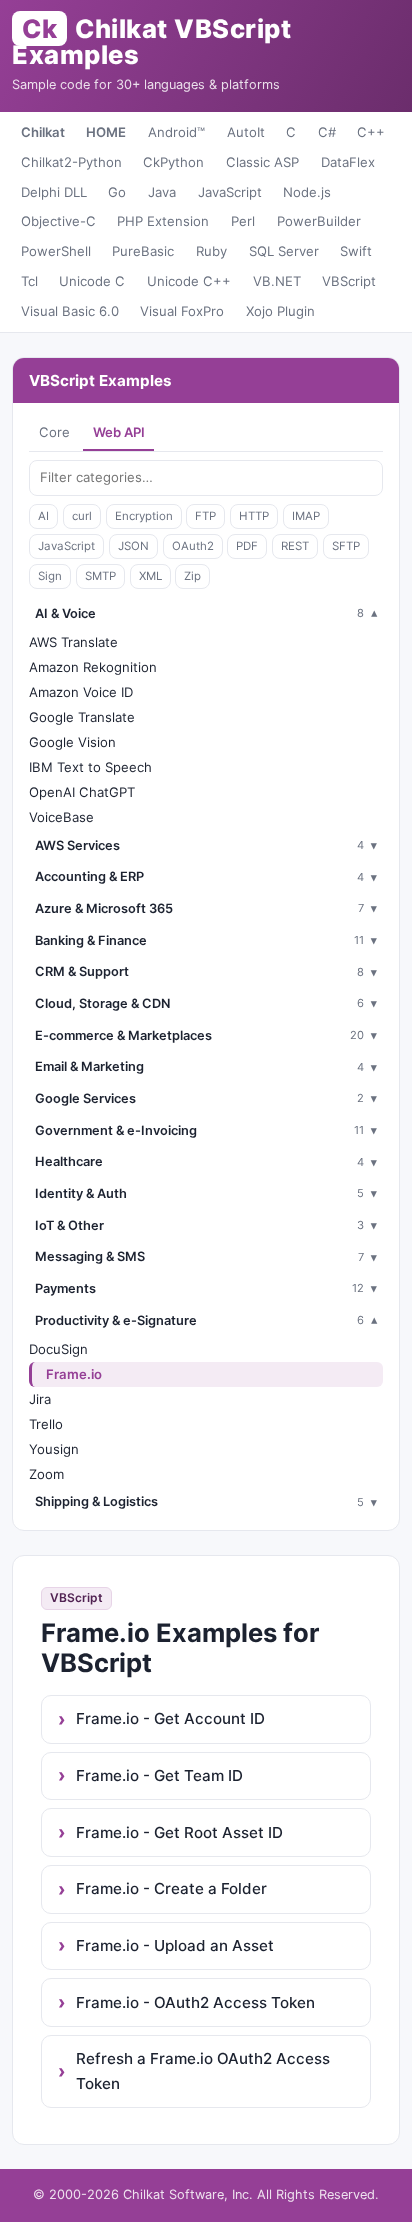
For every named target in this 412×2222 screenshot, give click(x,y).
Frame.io (74, 1374)
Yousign (54, 1449)
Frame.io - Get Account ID (170, 1718)
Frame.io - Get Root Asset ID (179, 1832)
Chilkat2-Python (71, 162)
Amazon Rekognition (93, 667)
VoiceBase (61, 817)
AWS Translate (73, 642)
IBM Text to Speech (90, 767)
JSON (133, 546)
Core (54, 432)
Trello (46, 1424)
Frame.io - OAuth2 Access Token (195, 2002)
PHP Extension (163, 221)
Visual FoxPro (182, 311)
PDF (247, 546)
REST (295, 546)
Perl (243, 221)
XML (150, 576)
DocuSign (58, 1349)
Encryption (144, 516)
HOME (106, 132)
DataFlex (348, 162)
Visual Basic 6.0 (70, 311)
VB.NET (277, 281)
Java (162, 192)
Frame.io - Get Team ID (159, 1775)
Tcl (29, 281)
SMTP (100, 576)
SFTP (346, 546)
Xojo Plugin (280, 311)
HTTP (254, 516)
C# (327, 132)
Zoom (46, 1474)
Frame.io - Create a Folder (171, 1888)
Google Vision (72, 742)
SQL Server (284, 251)
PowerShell (56, 251)
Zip (192, 576)
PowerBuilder (319, 221)
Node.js (307, 192)
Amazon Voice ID (81, 692)
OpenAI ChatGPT (82, 792)
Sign (50, 576)
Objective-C (58, 221)
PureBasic (143, 251)
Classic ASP (262, 162)
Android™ (176, 132)
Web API (119, 432)
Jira (40, 1399)
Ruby (211, 251)
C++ (371, 132)
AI (43, 516)
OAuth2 (193, 546)
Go (117, 192)
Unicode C (92, 281)
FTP (205, 516)
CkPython (173, 162)
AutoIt (246, 132)
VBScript (349, 281)
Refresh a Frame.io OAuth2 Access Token (203, 2070)
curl (82, 516)
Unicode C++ (189, 281)
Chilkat (43, 132)
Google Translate (82, 717)
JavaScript (230, 192)
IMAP (306, 516)
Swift (356, 251)
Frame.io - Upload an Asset (175, 1945)
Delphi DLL (54, 192)
